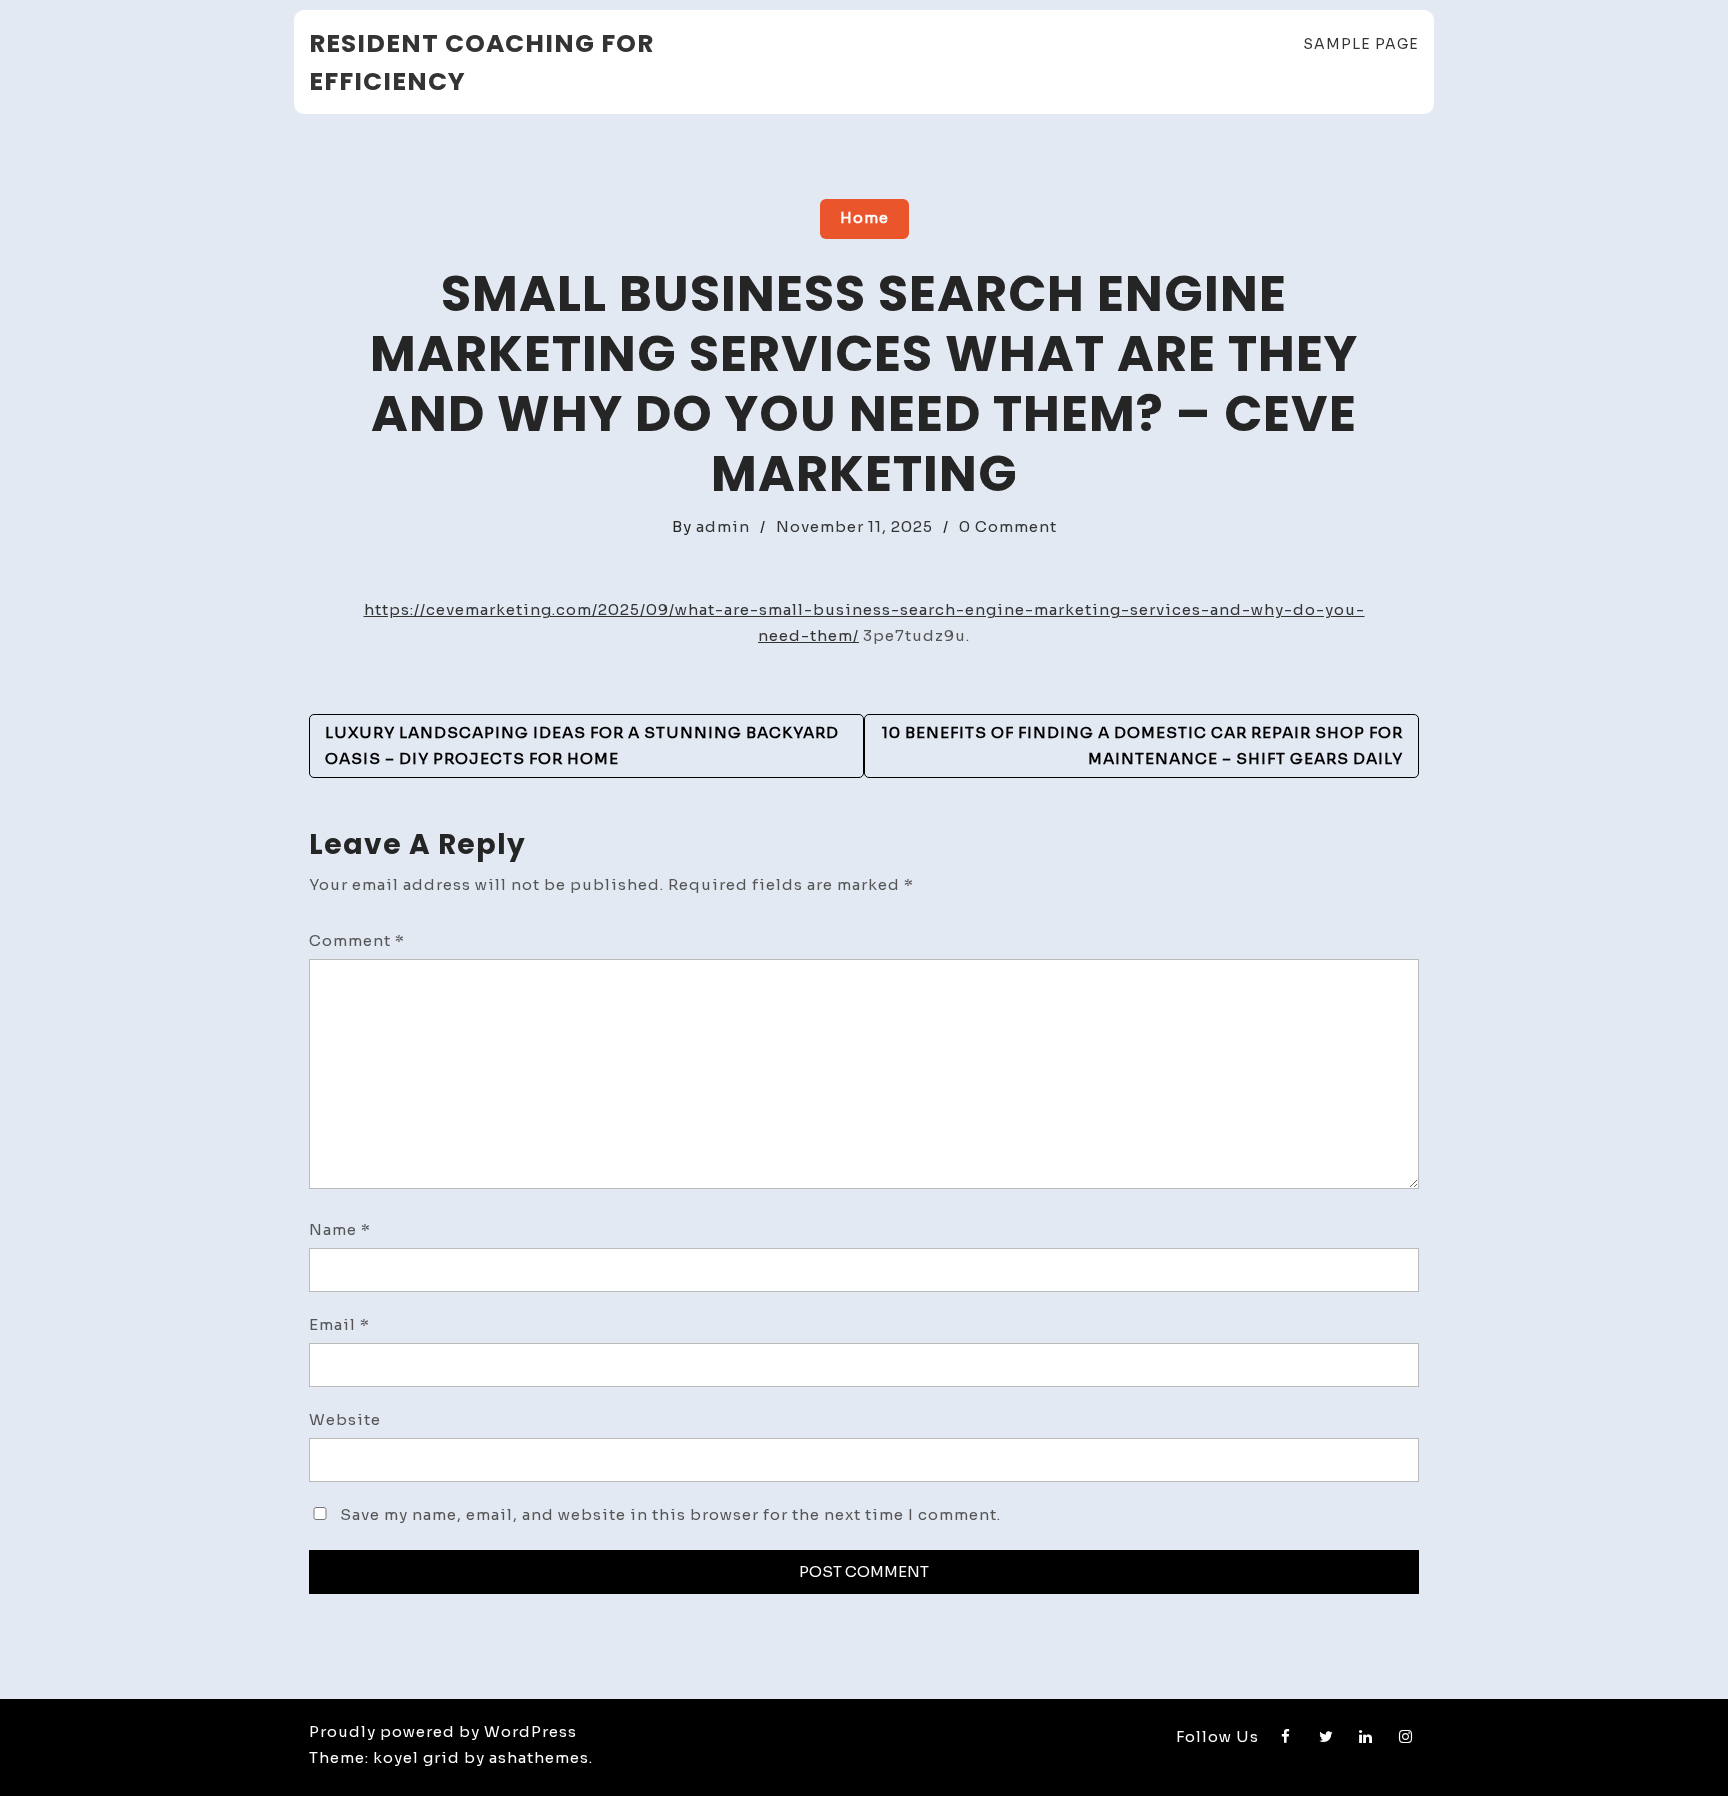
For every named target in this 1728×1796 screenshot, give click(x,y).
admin (723, 526)
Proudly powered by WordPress (443, 1731)
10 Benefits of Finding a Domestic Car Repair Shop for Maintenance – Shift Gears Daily (1142, 745)
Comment (357, 940)
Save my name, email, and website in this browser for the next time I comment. (670, 1514)
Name (340, 1229)
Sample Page (1361, 44)
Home (864, 217)
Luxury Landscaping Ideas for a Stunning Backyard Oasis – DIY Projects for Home (582, 745)
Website (345, 1419)
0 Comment (1008, 526)
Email (339, 1324)
